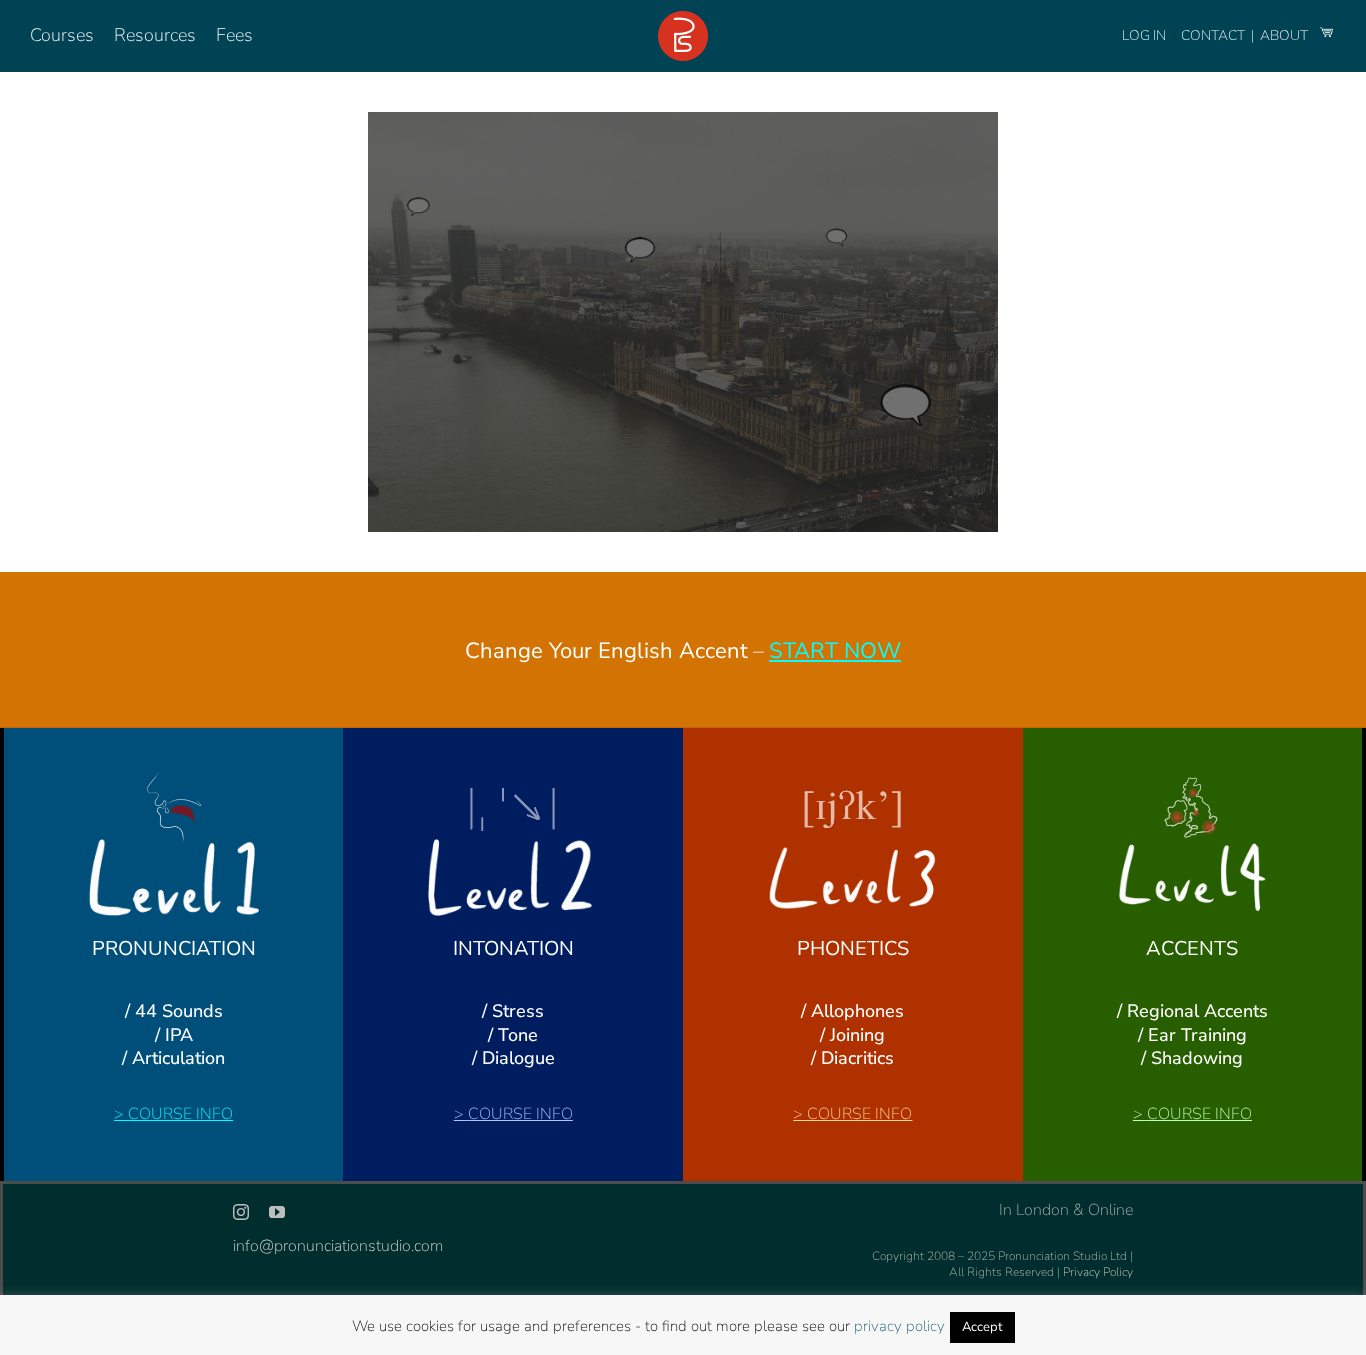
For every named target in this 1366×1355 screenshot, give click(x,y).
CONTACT (1214, 35)
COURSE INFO (180, 1114)
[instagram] (241, 1212)
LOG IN (1144, 35)
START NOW (835, 651)
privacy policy (899, 1326)
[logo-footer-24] (683, 19)
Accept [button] (982, 1327)
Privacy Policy (1098, 1272)
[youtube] (277, 1212)
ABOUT (1285, 35)
